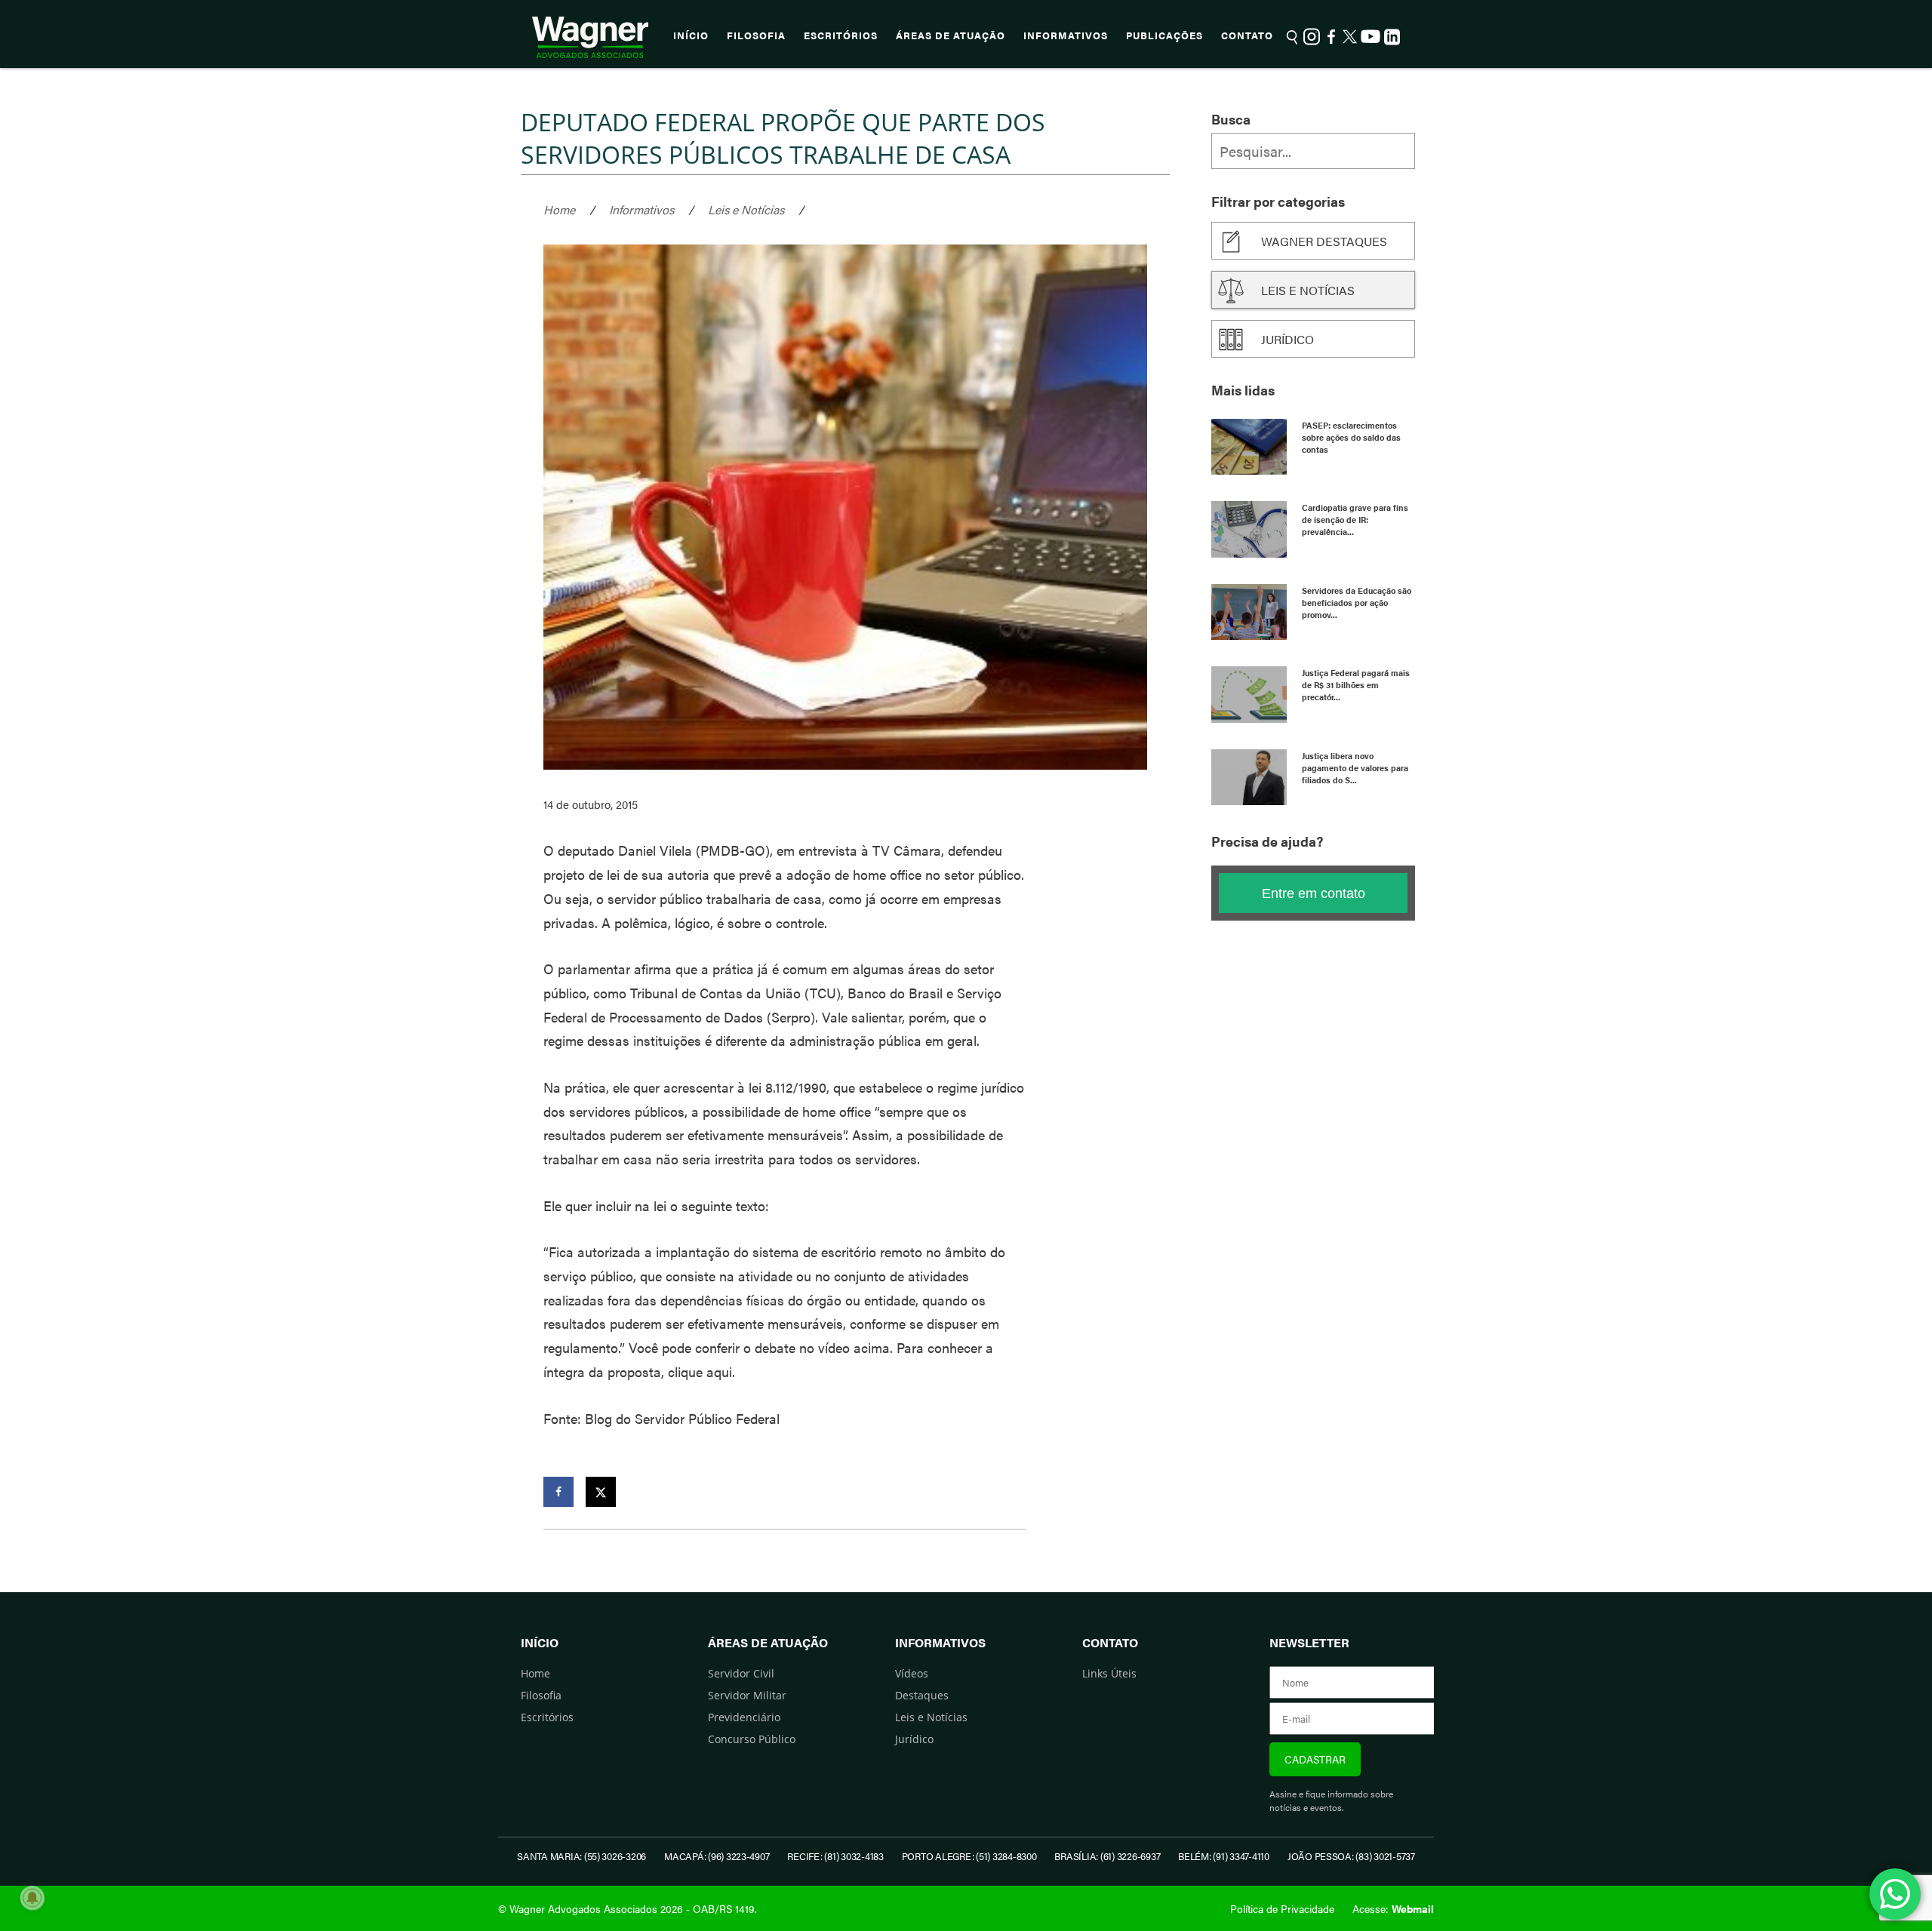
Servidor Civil (741, 1673)
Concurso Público (752, 1739)
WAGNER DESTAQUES (1324, 241)
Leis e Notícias (746, 209)
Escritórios (841, 35)
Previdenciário (744, 1717)
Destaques (922, 1695)
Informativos (1066, 35)
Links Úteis (1109, 1673)
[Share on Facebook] (558, 1492)
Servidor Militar (747, 1695)
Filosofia (756, 35)
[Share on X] (601, 1492)
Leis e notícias (1308, 290)
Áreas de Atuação (951, 35)
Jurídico (1287, 339)
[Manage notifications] (32, 1898)
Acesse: (1393, 1908)
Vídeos (912, 1673)
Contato (1247, 35)
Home (559, 209)
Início (691, 35)
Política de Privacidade (1282, 1908)
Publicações (1164, 35)
